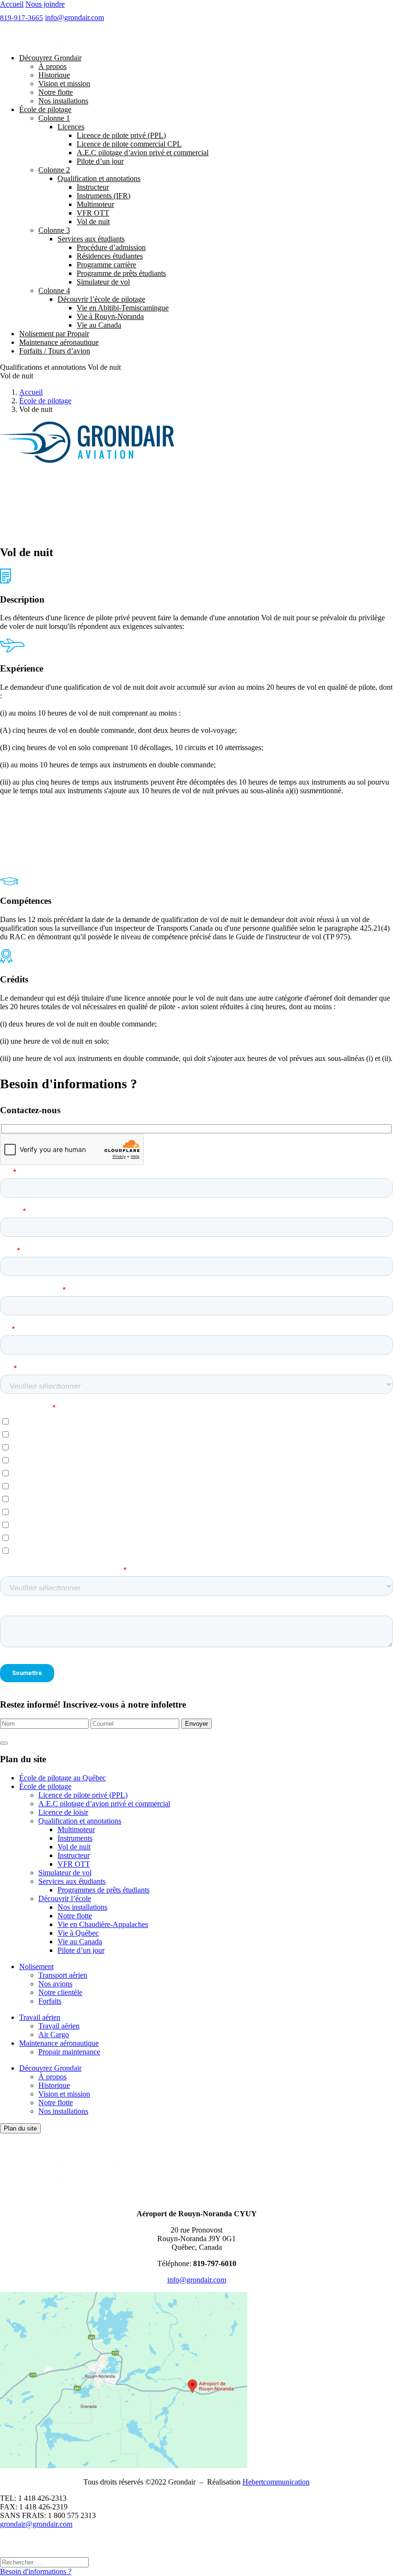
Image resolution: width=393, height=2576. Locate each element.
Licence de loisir (63, 1812)
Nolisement (36, 1966)
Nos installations (63, 101)
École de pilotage (45, 109)
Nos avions (55, 1984)
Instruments (75, 1838)
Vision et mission (64, 84)
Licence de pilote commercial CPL (129, 144)
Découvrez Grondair (50, 58)
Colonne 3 (54, 230)
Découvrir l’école (65, 1898)
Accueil (12, 4)
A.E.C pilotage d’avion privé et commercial (143, 153)
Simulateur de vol (103, 282)
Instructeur (93, 187)
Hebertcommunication (276, 2482)
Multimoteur (95, 204)
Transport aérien (63, 1975)
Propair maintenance (69, 2052)
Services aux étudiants (91, 239)
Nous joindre (45, 4)
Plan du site (20, 2128)
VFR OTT (93, 213)
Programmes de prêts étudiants (104, 1890)
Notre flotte (56, 92)
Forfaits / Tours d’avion (55, 351)
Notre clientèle (60, 1992)
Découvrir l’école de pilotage (101, 299)
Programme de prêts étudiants (121, 273)
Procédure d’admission (111, 247)
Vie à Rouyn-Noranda (110, 316)
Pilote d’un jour (100, 161)
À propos (52, 66)
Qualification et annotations (99, 178)
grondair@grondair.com (36, 2524)
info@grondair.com (75, 17)
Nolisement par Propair (54, 334)
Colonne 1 (54, 118)
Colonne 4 (54, 291)
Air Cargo (54, 2035)
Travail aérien (40, 2017)
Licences (71, 127)
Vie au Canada (99, 325)
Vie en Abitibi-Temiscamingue (123, 308)
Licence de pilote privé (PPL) (121, 135)
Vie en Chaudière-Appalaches (103, 1924)
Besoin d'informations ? (36, 2571)
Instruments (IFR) (104, 196)
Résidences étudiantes (110, 256)
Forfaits (50, 2001)
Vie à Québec (78, 1933)
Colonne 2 (54, 170)
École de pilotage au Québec (63, 1778)
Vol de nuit (93, 222)
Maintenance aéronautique (59, 342)
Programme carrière (106, 265)
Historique (54, 75)
